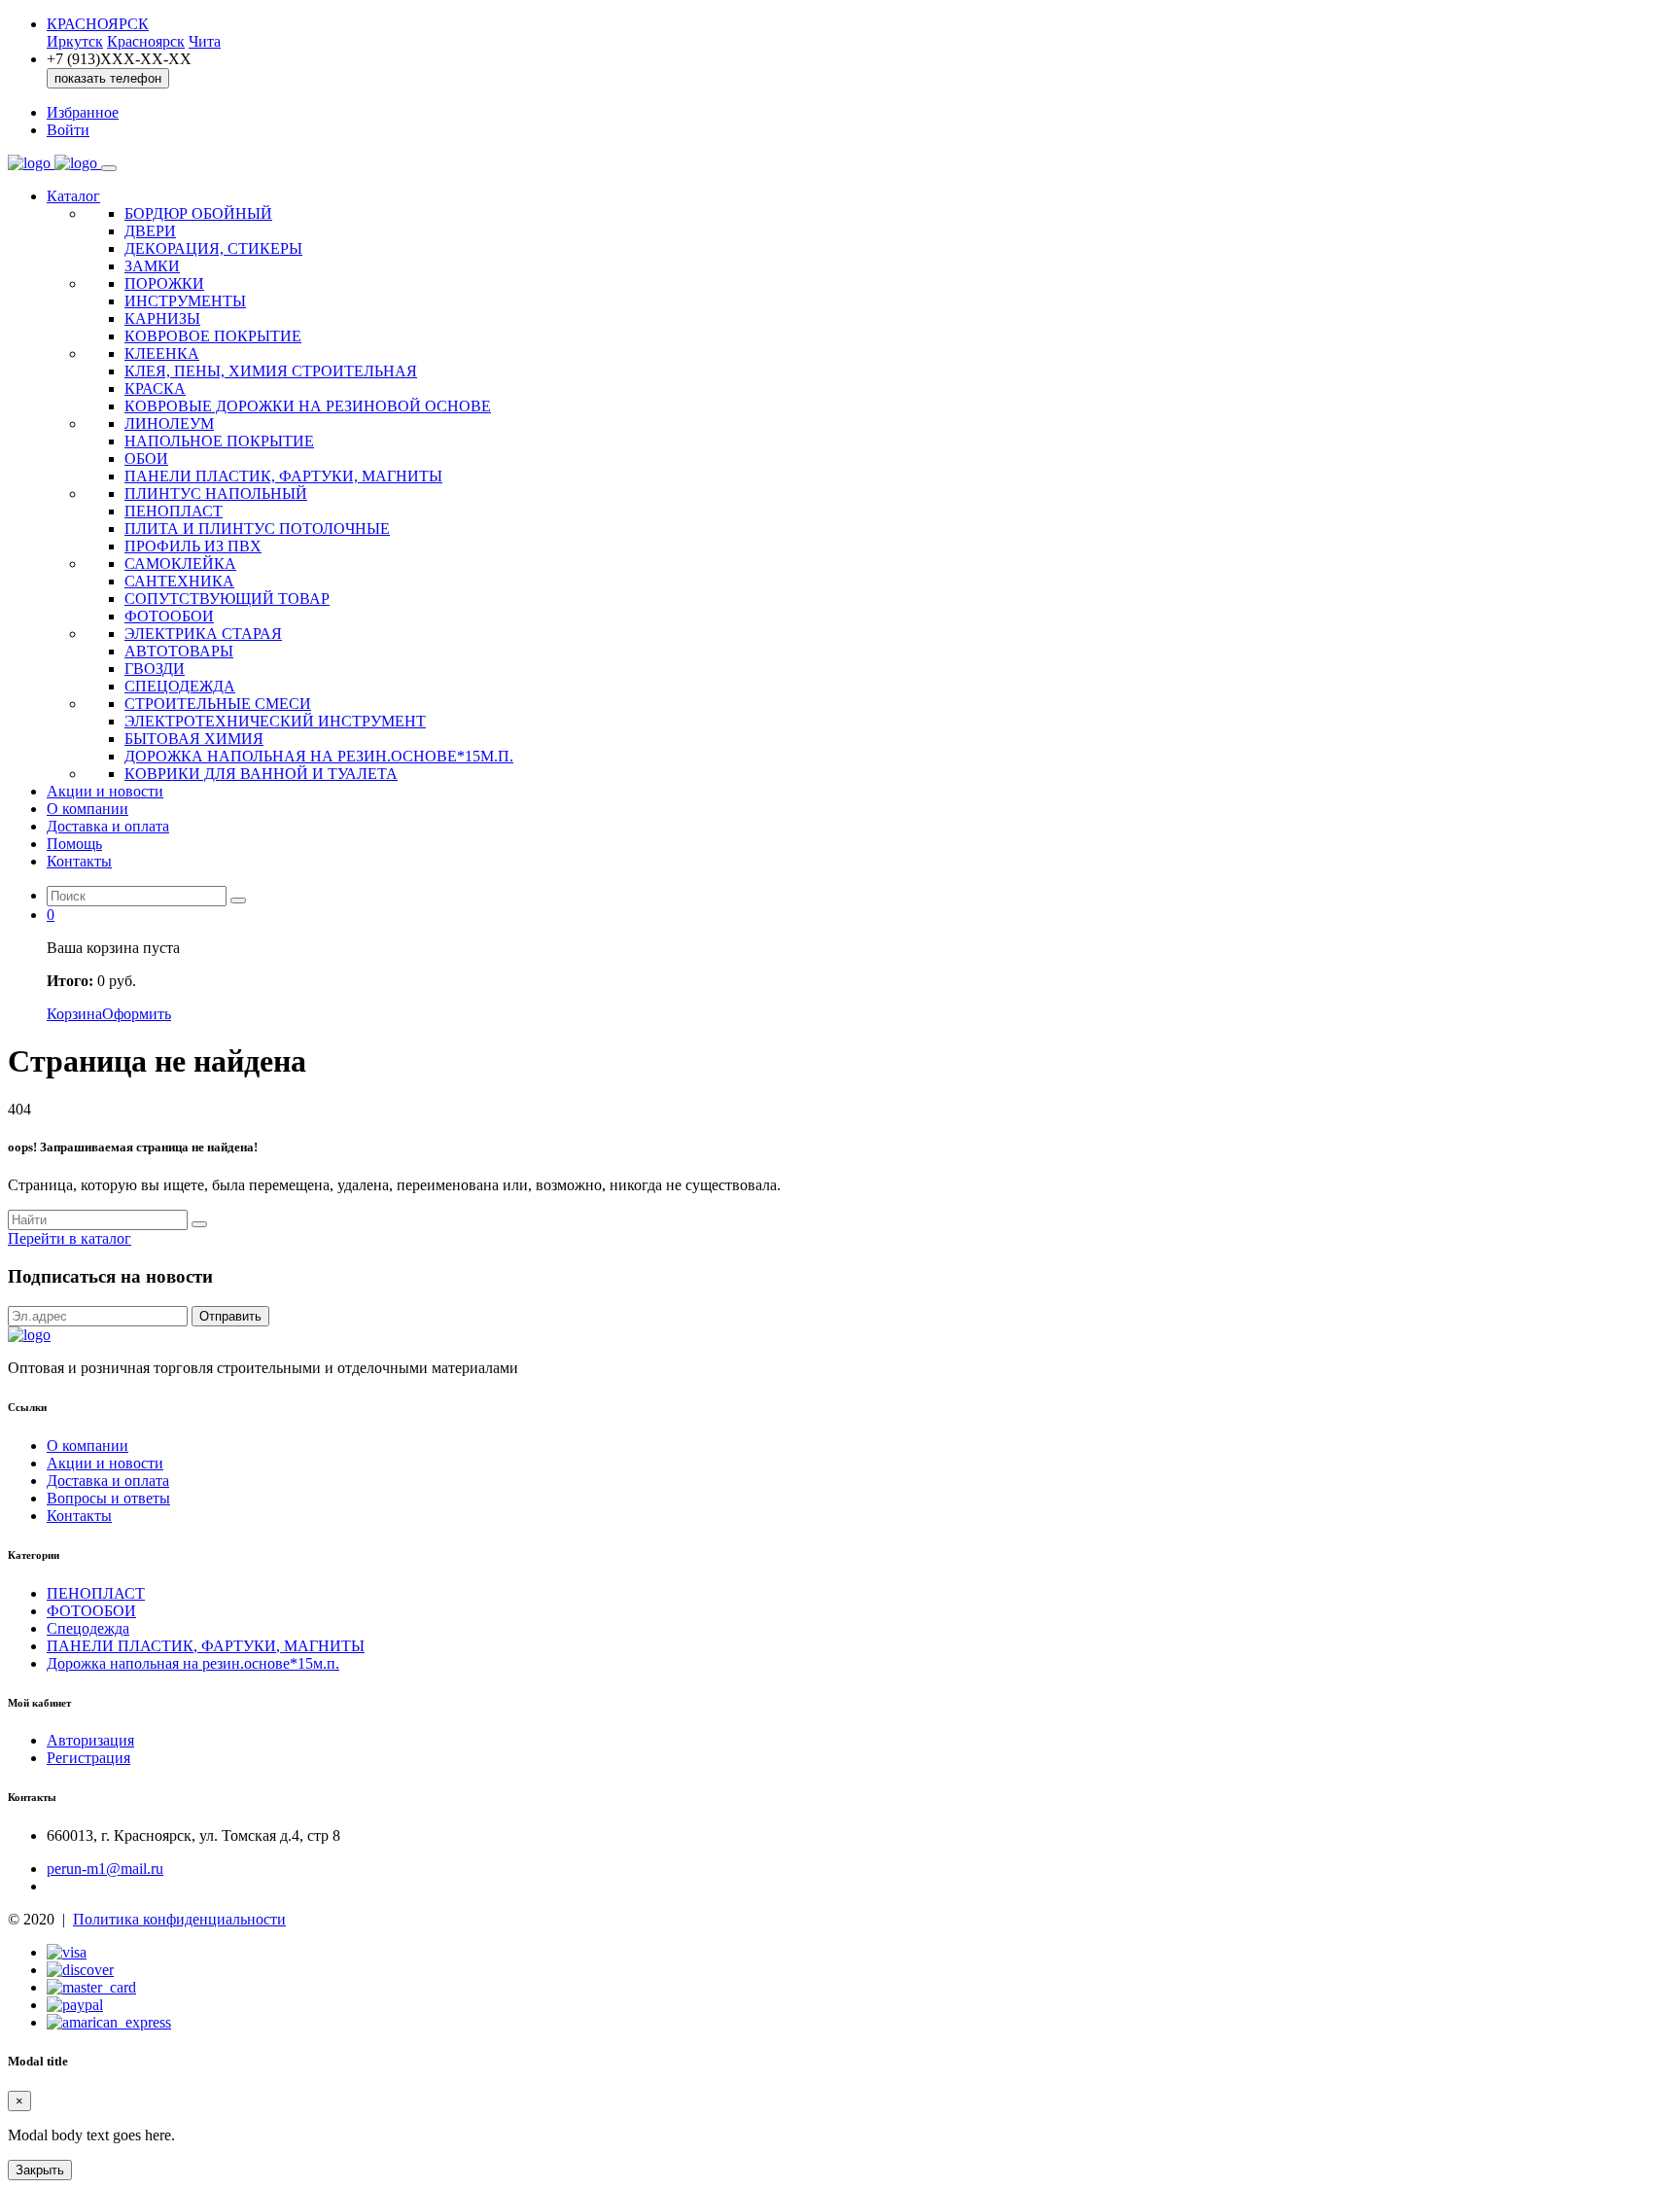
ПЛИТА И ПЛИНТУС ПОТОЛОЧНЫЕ (257, 529)
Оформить (137, 1014)
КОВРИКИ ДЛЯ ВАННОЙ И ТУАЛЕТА (261, 774)
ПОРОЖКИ (164, 283)
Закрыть (40, 2170)
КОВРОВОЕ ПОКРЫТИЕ (213, 336)
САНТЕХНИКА (179, 581)
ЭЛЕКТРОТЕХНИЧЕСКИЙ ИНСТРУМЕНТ (275, 721)
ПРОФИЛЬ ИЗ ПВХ (193, 546)
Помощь (74, 844)
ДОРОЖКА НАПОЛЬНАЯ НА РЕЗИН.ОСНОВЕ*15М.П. (319, 756)
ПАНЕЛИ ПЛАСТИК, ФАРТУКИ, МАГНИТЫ (283, 476)
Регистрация (88, 1758)
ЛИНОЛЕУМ (169, 423)
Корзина (74, 1014)
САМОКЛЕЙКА (180, 564)
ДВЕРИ (150, 231)
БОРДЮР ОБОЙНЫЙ (198, 213)
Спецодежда (88, 1628)
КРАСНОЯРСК (98, 24)
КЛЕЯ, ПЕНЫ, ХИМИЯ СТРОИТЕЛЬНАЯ (271, 371)
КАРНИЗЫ (162, 318)
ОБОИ (146, 459)
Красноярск (146, 41)
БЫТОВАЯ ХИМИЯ (194, 739)
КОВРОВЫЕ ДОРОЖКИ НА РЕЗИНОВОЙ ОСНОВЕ (308, 406)
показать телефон (108, 78)
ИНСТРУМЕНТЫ (185, 301)
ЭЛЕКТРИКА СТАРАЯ (203, 634)
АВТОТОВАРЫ (179, 651)
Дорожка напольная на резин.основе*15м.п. (193, 1663)
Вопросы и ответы (108, 1498)
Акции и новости (105, 791)
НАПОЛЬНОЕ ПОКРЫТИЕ (219, 441)
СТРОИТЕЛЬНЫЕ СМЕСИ (218, 704)
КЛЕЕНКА (162, 353)
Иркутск (75, 41)
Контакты (79, 861)
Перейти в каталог (70, 1238)
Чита (205, 41)
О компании (87, 809)
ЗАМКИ (152, 266)
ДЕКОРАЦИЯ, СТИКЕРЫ (213, 248)
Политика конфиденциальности (179, 1919)
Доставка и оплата (108, 826)
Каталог (73, 196)
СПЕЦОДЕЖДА (180, 686)
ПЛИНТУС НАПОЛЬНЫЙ (216, 494)
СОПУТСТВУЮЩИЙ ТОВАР (227, 599)
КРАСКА (155, 388)
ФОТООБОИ (169, 616)
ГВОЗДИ (155, 669)
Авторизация (90, 1740)
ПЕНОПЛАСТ (174, 511)
